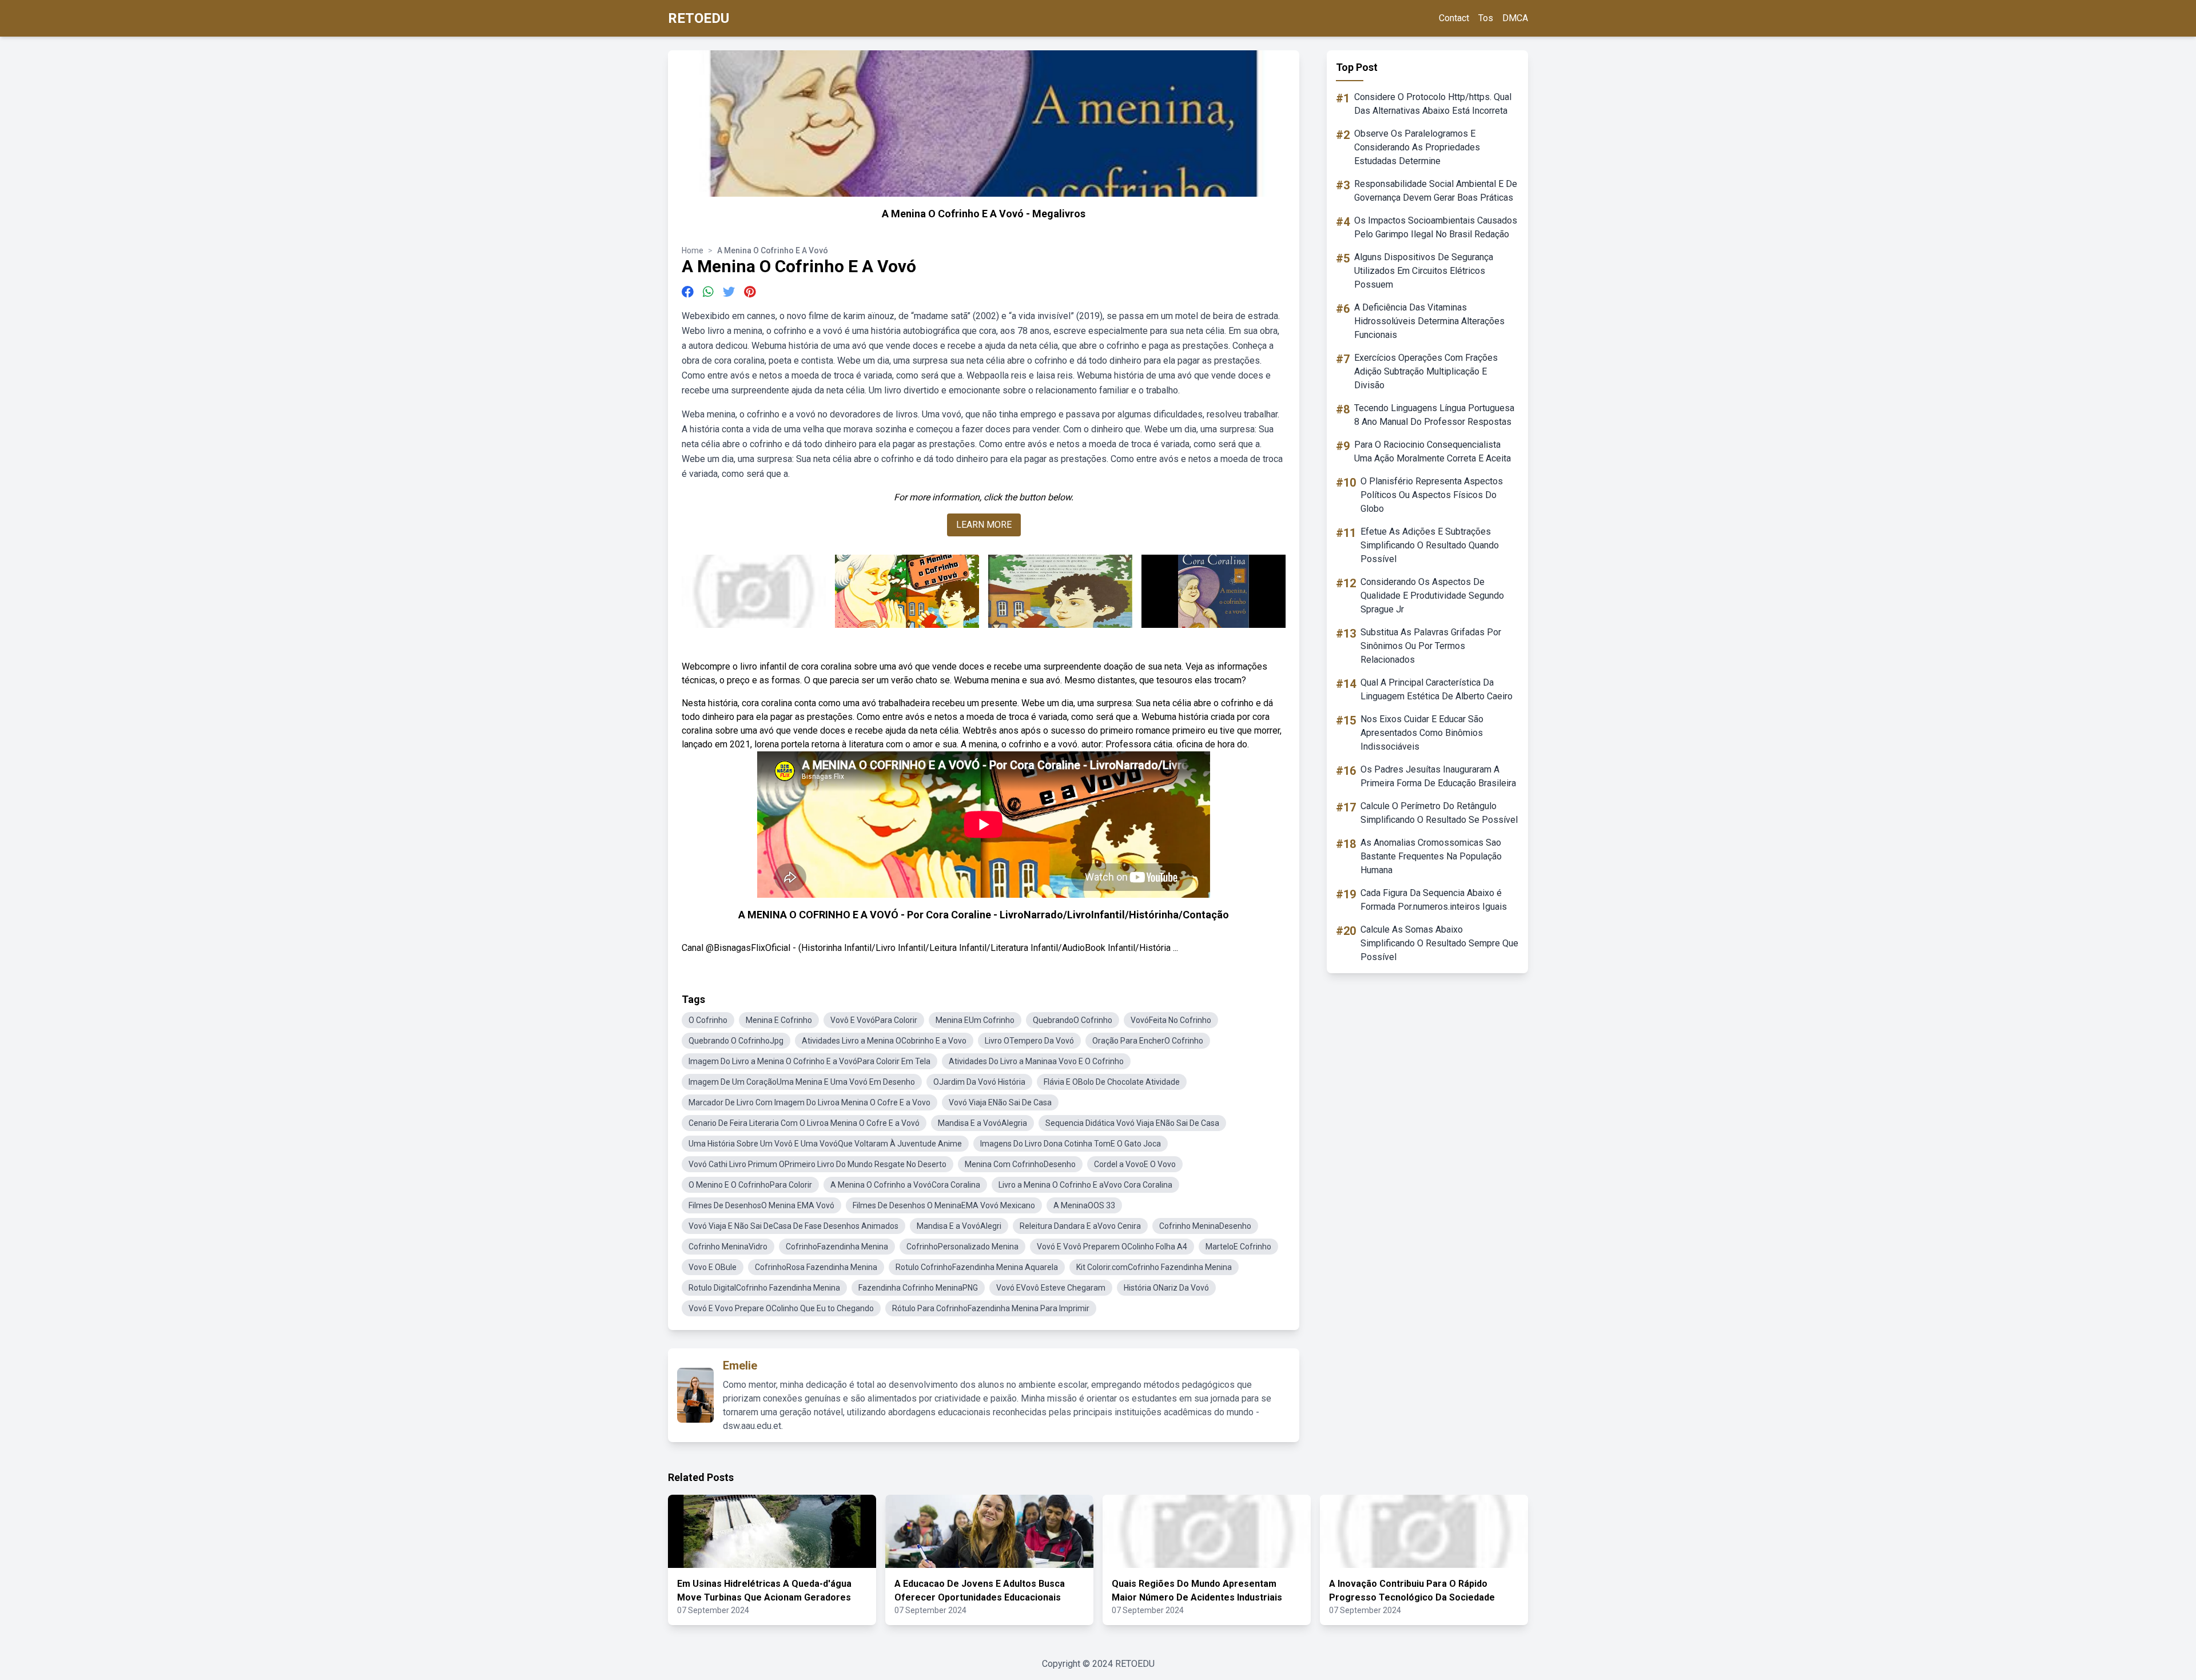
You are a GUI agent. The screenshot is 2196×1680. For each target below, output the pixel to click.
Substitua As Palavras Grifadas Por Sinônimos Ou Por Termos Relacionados (1431, 646)
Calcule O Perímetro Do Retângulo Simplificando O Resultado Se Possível (1439, 813)
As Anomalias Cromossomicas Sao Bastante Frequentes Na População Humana (1431, 856)
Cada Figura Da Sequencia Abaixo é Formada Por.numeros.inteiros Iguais (1434, 900)
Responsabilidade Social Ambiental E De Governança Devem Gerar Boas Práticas (1436, 191)
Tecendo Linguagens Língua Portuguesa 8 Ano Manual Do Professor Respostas (1434, 415)
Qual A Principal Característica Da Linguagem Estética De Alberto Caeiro (1437, 689)
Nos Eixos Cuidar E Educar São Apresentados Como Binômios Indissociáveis (1422, 733)
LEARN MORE (984, 525)
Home (693, 250)
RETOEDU (699, 18)
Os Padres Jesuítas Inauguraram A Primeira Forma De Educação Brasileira (1438, 776)
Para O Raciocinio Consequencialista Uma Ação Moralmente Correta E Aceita (1433, 451)
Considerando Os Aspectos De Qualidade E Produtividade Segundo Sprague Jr (1432, 596)
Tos (1486, 18)
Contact (1454, 18)
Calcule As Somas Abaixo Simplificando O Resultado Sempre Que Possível (1439, 943)
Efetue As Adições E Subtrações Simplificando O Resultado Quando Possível (1430, 545)
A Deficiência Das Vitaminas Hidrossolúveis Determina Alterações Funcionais (1429, 321)
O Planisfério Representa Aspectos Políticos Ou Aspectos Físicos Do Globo (1432, 495)
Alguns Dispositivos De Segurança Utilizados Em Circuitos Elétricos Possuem (1424, 271)
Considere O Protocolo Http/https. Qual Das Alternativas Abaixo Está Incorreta (1433, 104)
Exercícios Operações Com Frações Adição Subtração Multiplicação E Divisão (1426, 371)
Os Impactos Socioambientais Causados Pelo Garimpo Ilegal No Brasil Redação (1436, 227)
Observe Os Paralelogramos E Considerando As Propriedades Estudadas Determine (1417, 147)
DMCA (1515, 18)
